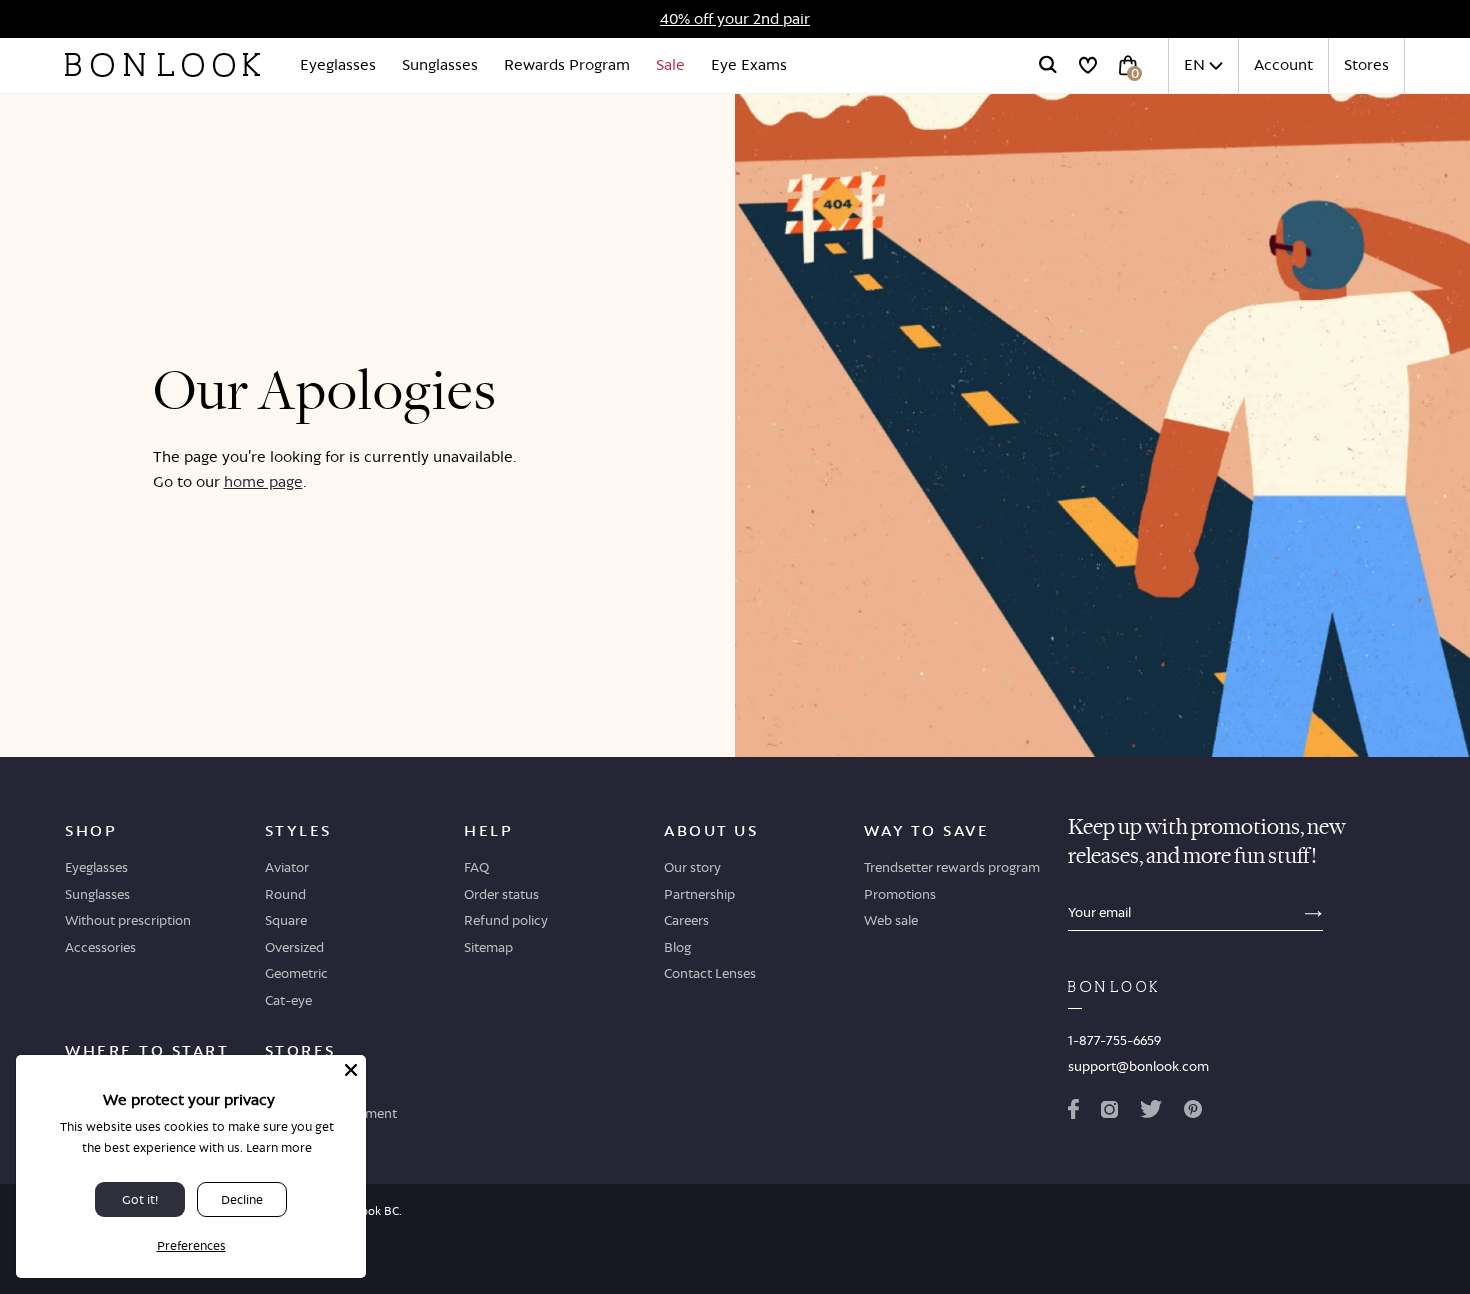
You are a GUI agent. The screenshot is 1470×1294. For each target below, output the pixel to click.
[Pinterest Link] (1193, 1113)
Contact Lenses (710, 973)
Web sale (891, 920)
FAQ (476, 867)
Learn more (279, 1147)
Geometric (296, 973)
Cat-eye (288, 1000)
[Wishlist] (1088, 65)
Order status (501, 894)
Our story (692, 867)
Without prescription (128, 920)
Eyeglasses (338, 64)
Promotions (900, 894)
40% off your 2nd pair (735, 18)
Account (1283, 64)
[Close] (351, 1070)
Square (286, 920)
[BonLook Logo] (162, 65)
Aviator (287, 867)
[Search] (1048, 65)
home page (263, 481)
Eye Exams (749, 64)
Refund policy (506, 920)
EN (1194, 64)
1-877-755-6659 (1114, 1040)
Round (285, 894)
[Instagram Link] (1109, 1113)
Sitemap (488, 947)
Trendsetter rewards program (952, 867)
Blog (677, 947)
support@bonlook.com (1138, 1066)
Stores (1366, 64)
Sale (670, 64)
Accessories (100, 947)
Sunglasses (440, 64)
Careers (686, 920)
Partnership (699, 894)
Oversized (294, 947)
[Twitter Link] (1151, 1113)
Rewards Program (567, 64)
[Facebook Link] (1073, 1113)
